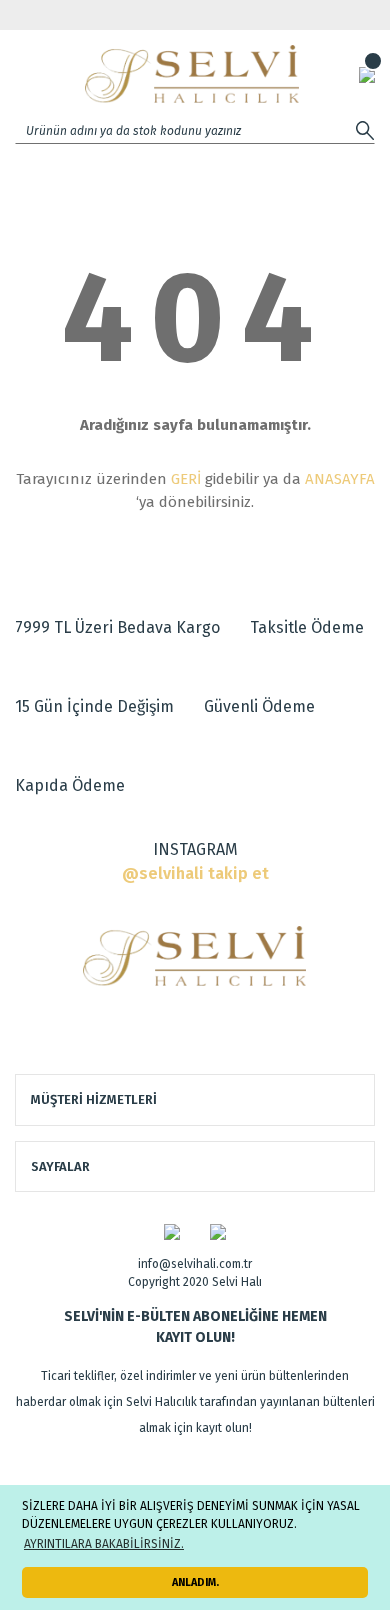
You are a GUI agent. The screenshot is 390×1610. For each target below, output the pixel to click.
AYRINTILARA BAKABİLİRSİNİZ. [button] (104, 1544)
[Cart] (367, 74)
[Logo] (192, 74)
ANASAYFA (340, 479)
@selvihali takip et (195, 873)
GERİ (186, 479)
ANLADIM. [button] (195, 1582)
